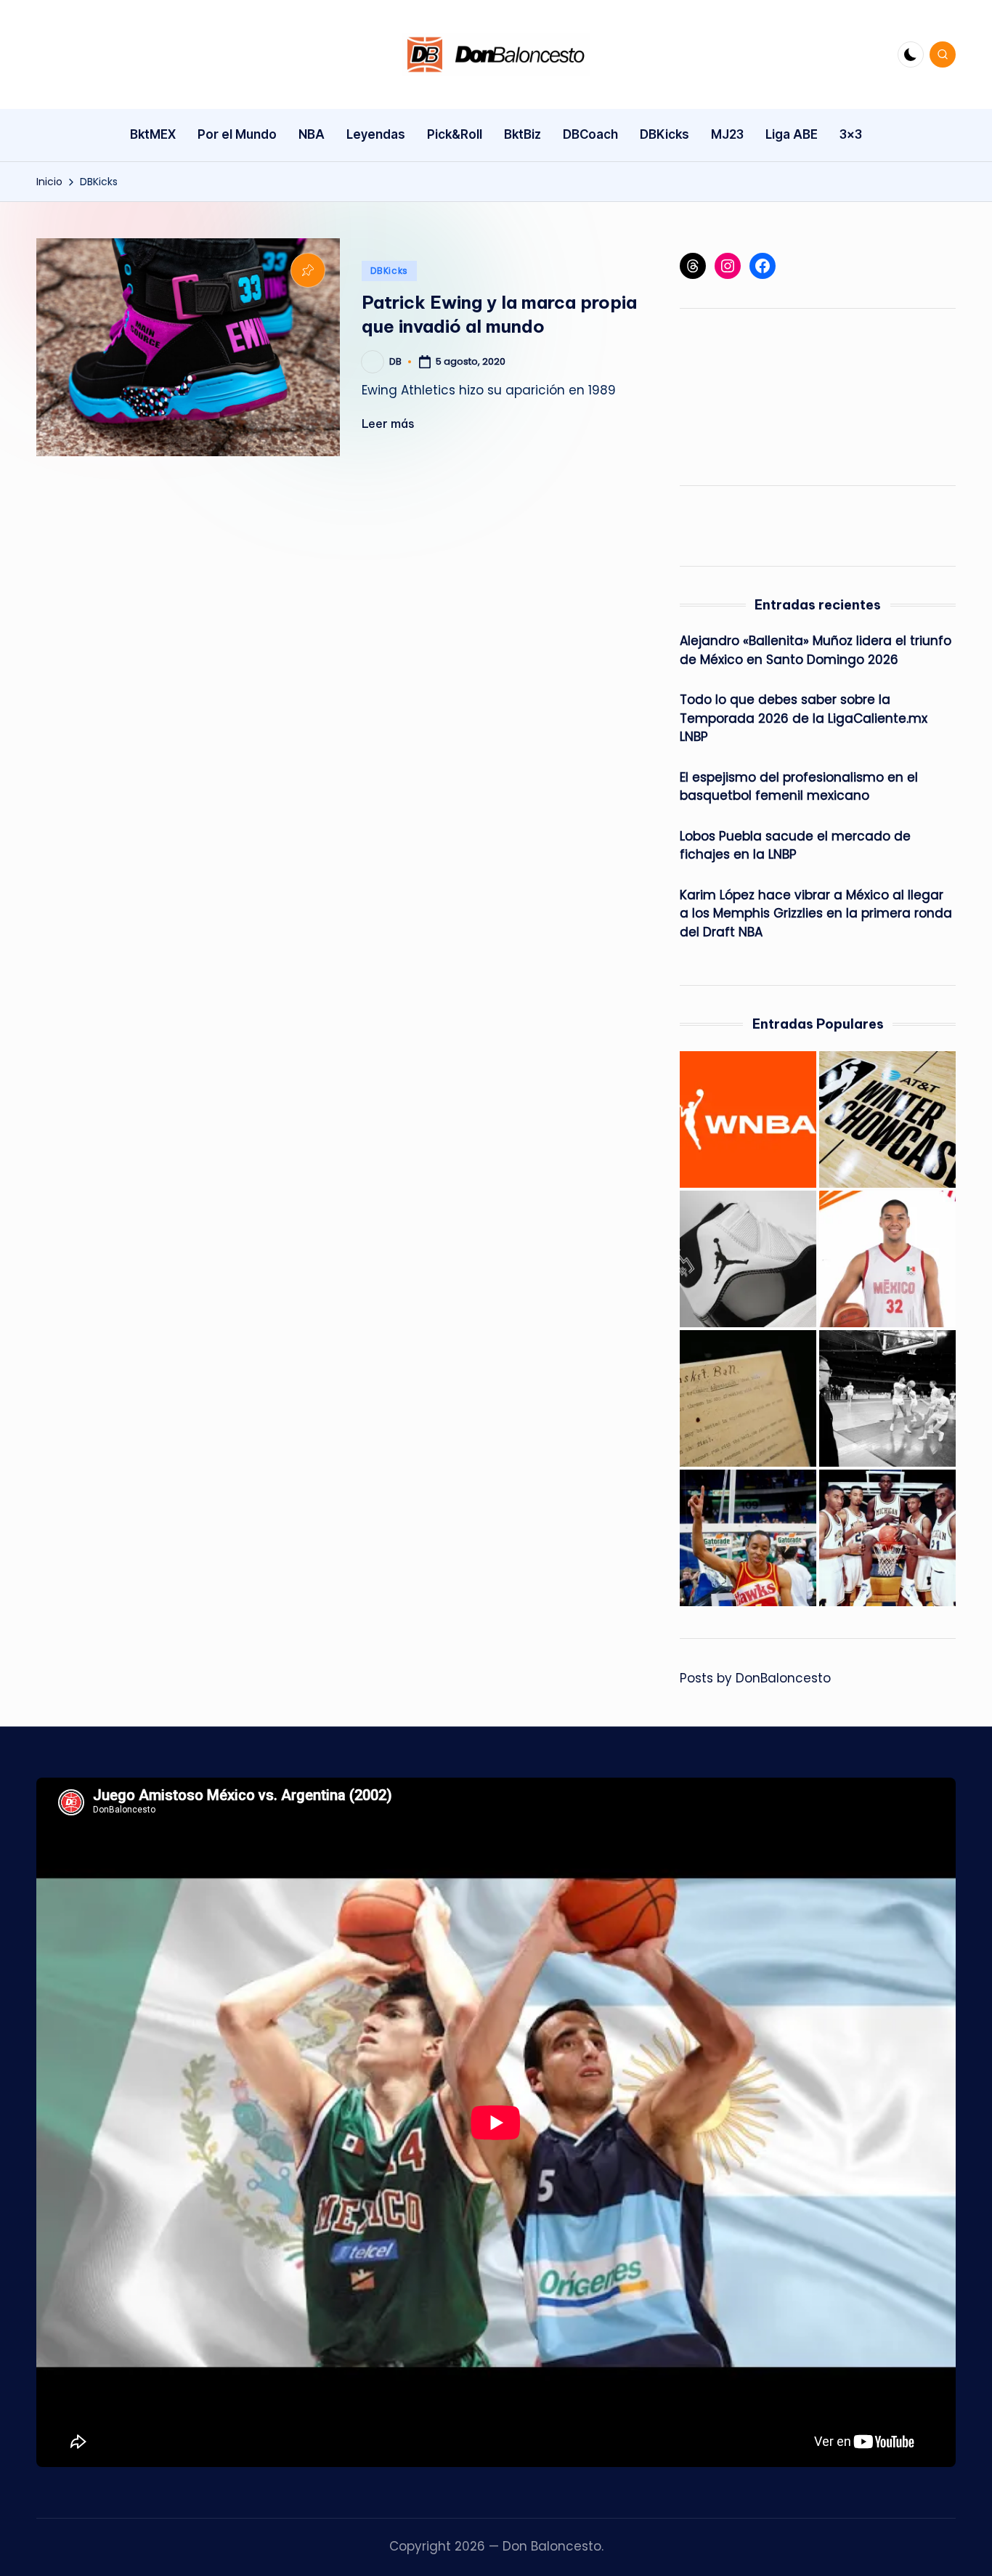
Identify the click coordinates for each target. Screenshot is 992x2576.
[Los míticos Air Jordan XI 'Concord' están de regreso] (748, 1259)
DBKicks (389, 271)
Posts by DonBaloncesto (755, 1678)
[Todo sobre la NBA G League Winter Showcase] (887, 1119)
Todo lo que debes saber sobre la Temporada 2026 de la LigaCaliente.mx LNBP (804, 718)
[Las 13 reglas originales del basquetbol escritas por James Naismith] (748, 1398)
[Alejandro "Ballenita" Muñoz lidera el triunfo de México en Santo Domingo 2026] (887, 1259)
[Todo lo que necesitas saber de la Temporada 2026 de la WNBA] (748, 1119)
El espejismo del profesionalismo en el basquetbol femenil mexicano (799, 787)
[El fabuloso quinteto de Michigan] (887, 1538)
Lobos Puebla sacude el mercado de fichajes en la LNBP (795, 846)
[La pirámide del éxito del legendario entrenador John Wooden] (887, 1398)
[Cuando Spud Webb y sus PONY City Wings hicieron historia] (748, 1538)
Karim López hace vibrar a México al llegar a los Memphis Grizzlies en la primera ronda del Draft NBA (816, 914)
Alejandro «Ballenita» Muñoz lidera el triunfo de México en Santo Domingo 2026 (816, 650)
